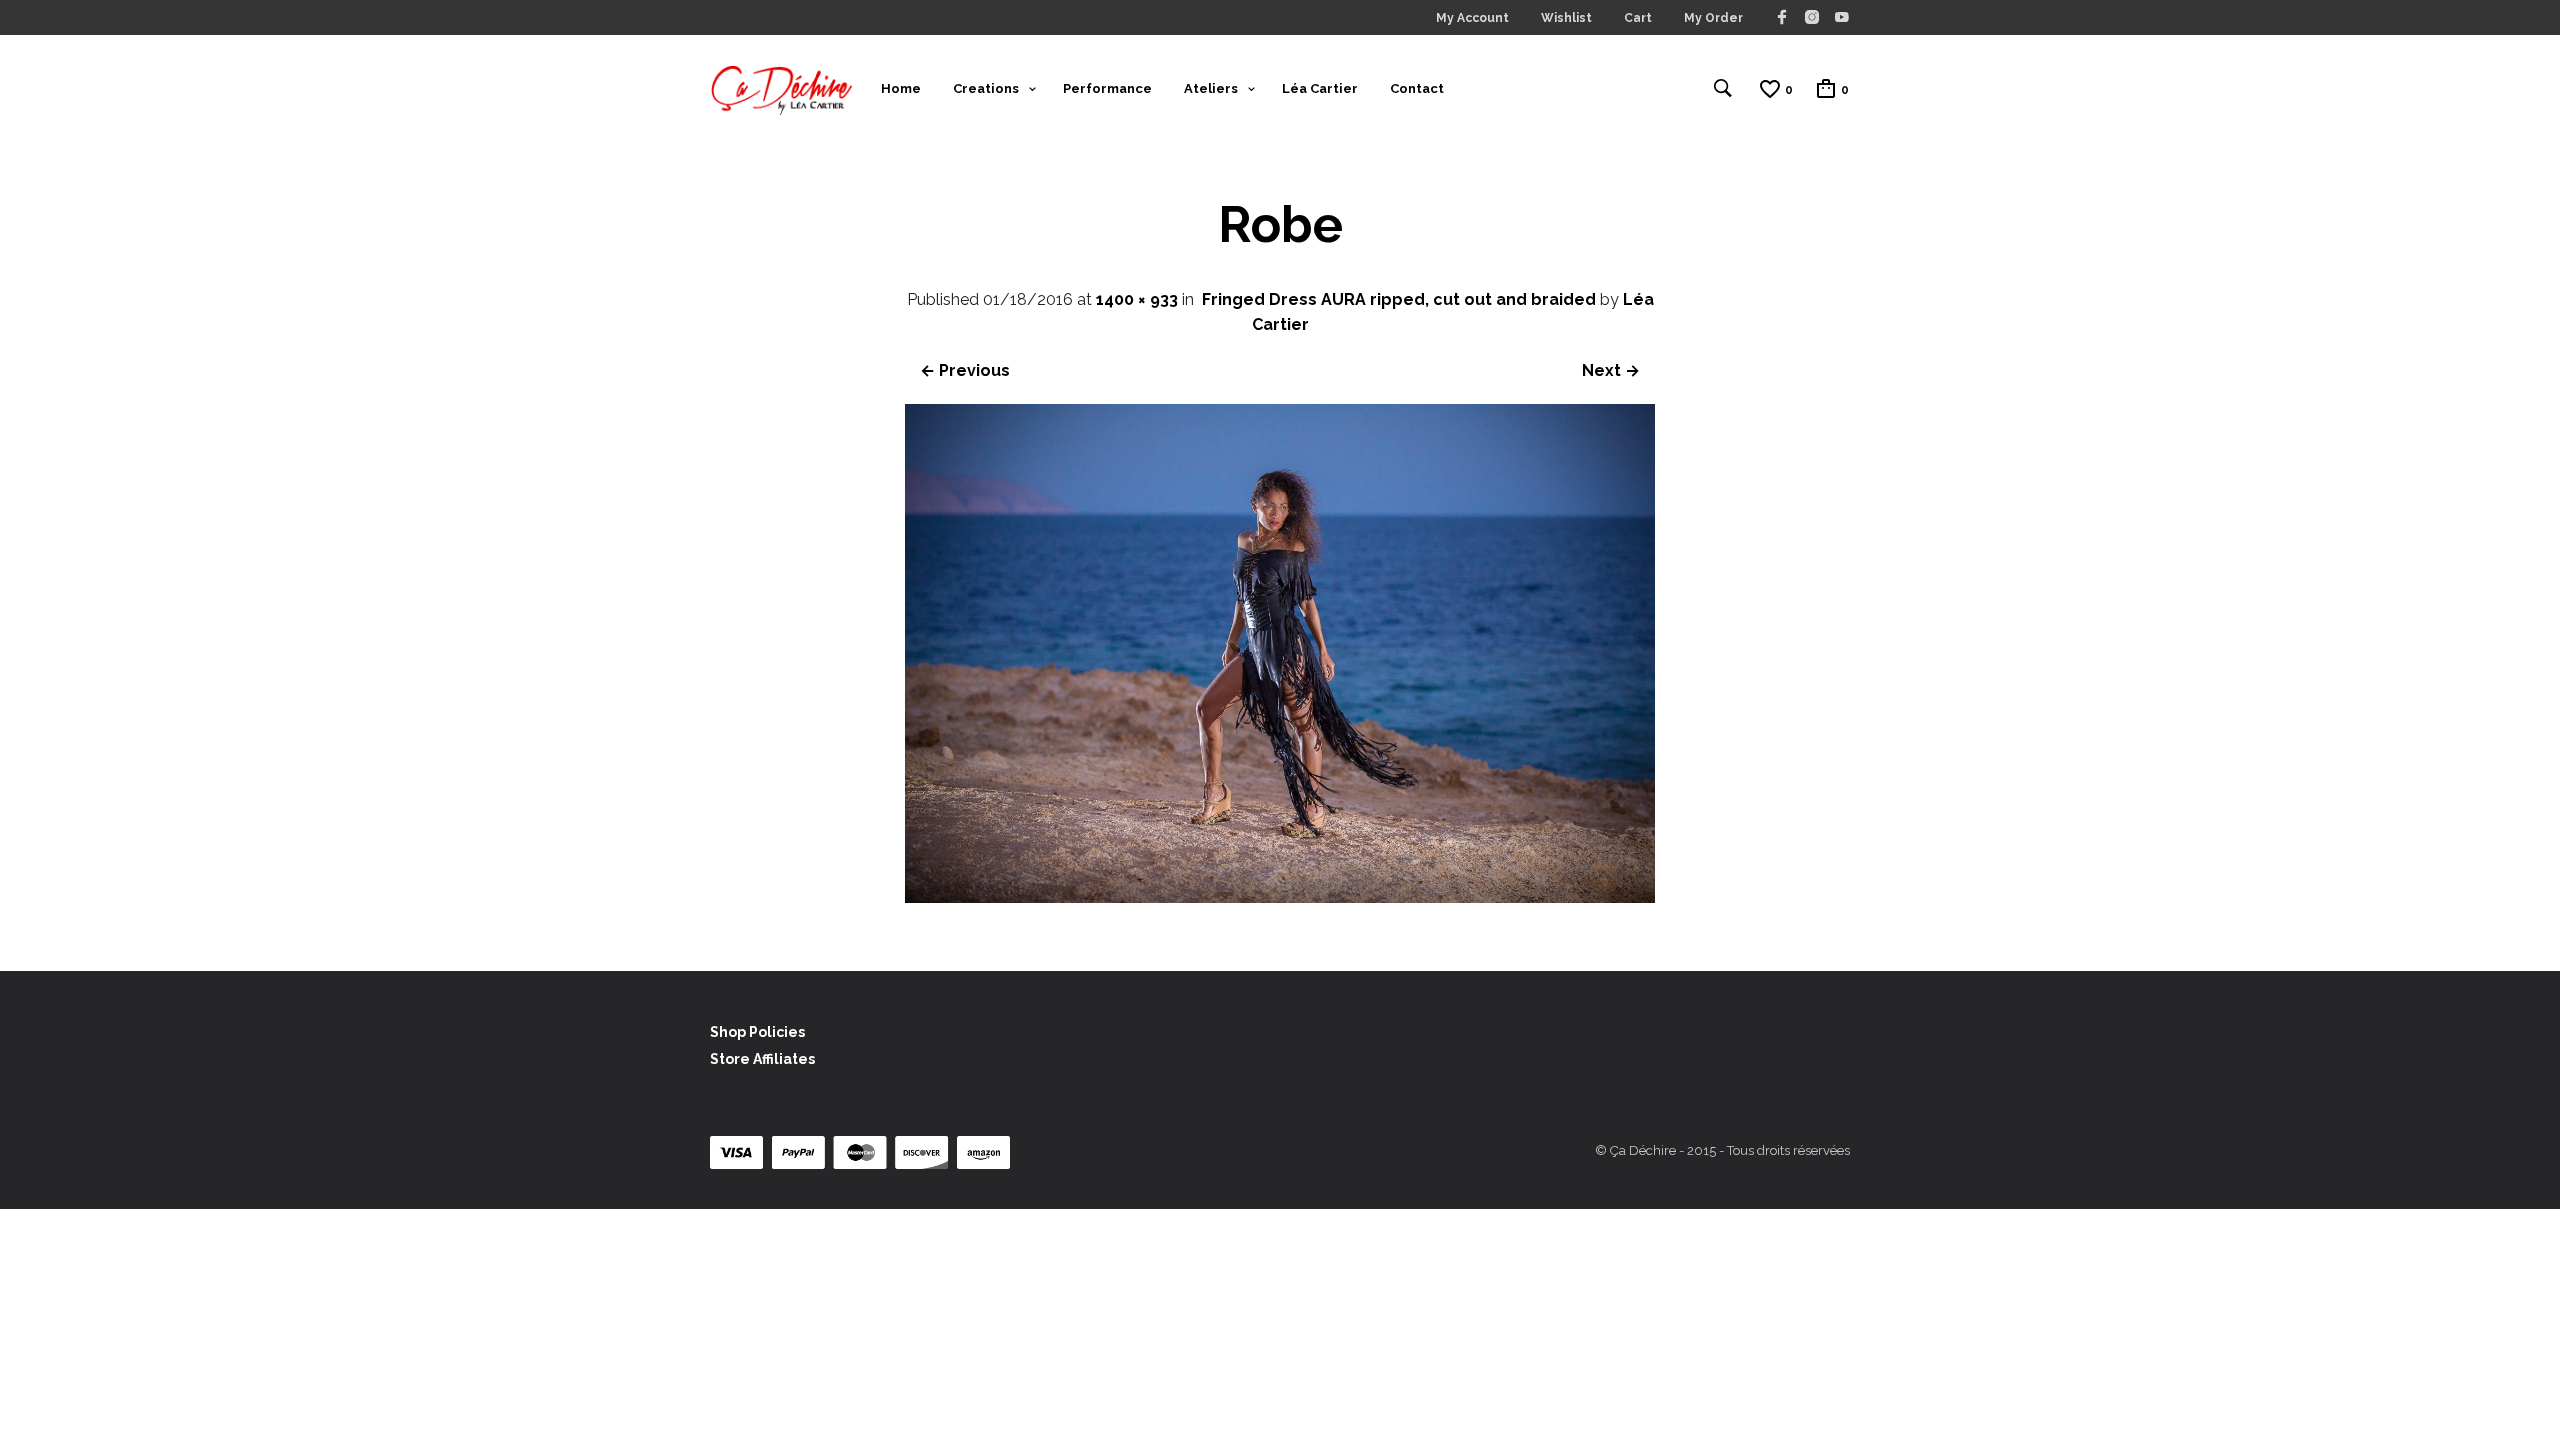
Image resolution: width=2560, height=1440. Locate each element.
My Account (1472, 18)
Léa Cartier (1320, 88)
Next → (1611, 370)
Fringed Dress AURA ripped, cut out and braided (1399, 299)
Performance (1107, 88)
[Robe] (1280, 897)
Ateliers (1211, 88)
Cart (1638, 18)
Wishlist (1566, 18)
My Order (1713, 18)
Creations (986, 88)
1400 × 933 (1137, 299)
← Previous (965, 370)
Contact (1417, 88)
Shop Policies (757, 1032)
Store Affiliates (762, 1059)
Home (901, 88)
